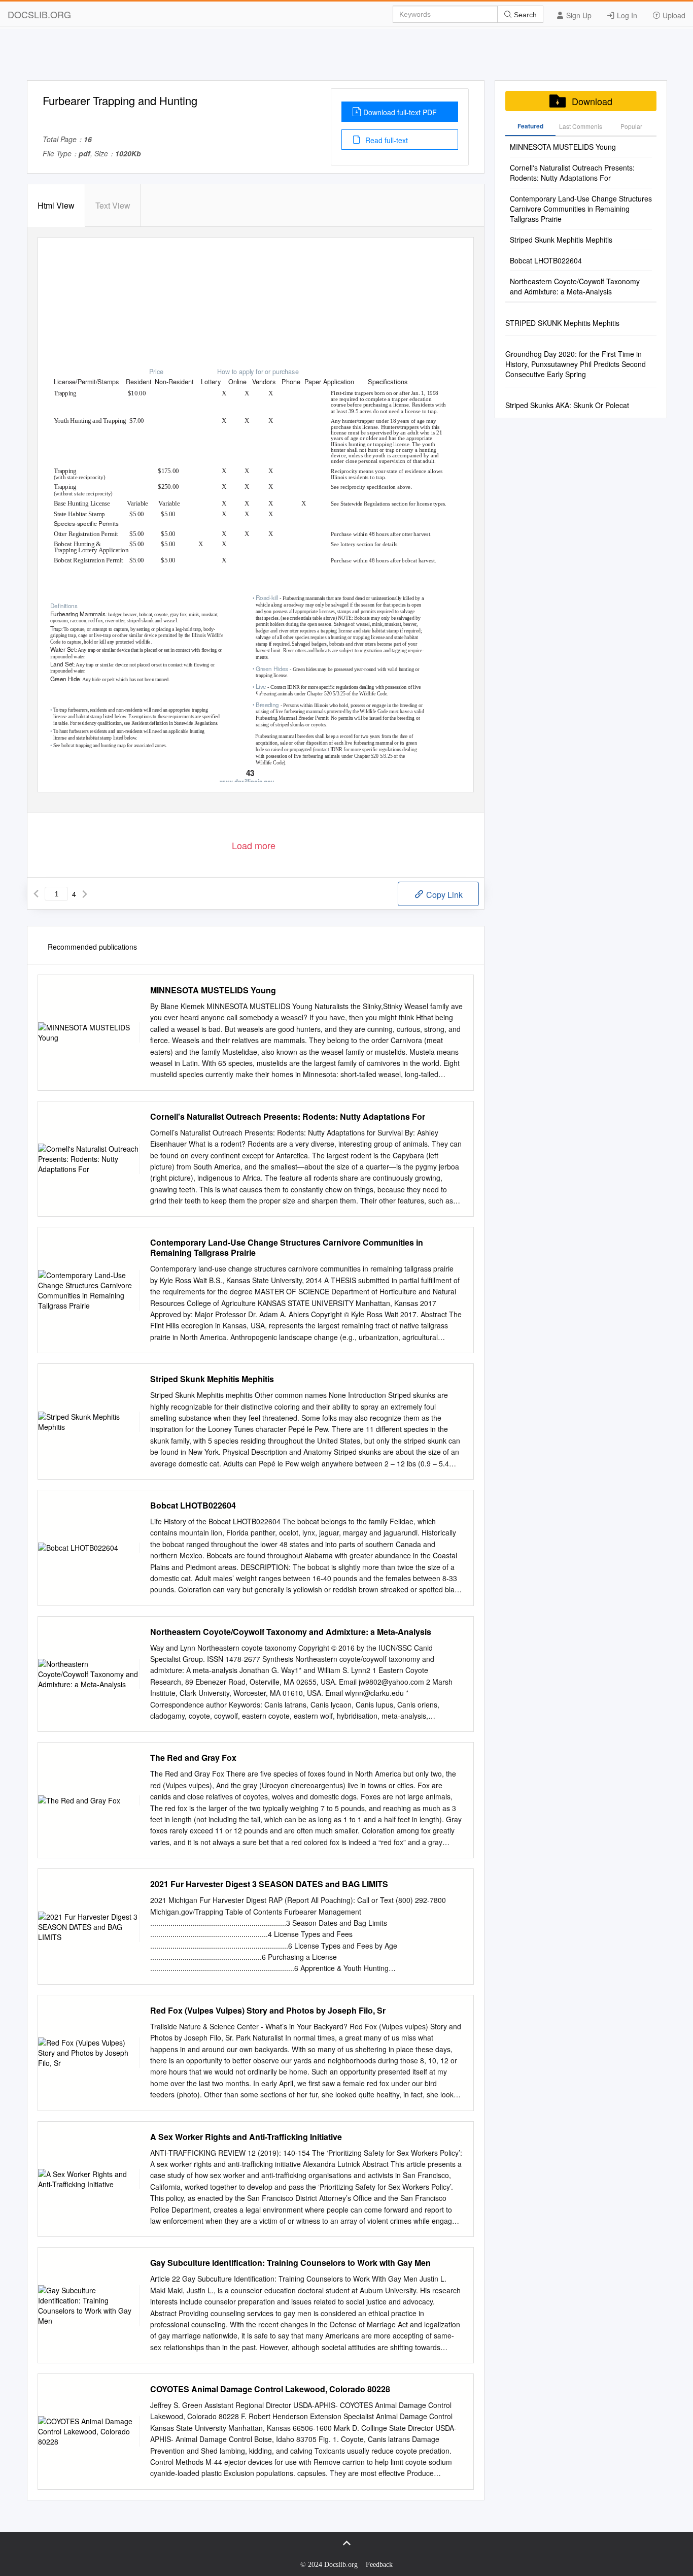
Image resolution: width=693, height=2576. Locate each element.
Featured (530, 126)
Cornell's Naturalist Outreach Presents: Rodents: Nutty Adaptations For (288, 1117)
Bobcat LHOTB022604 (193, 1506)
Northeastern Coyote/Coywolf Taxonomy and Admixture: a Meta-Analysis (291, 1632)
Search (524, 15)
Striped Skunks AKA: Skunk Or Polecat (567, 405)
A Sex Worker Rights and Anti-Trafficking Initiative (246, 2137)
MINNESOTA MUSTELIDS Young (213, 990)
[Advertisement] (346, 57)
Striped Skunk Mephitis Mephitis (212, 1379)
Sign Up (578, 15)
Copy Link (443, 895)
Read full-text (386, 140)
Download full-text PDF (400, 112)
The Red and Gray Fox (193, 1758)
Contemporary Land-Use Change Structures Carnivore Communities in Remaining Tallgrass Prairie (287, 1248)
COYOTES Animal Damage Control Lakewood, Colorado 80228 (270, 2389)
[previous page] (36, 894)
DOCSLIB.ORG (39, 14)
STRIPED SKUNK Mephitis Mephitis (562, 323)
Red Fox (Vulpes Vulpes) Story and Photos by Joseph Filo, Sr (268, 2011)
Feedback (379, 2565)
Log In (626, 15)
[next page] (85, 894)
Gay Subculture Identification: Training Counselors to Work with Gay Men (290, 2263)
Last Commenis (581, 126)
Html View (56, 205)
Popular (631, 126)
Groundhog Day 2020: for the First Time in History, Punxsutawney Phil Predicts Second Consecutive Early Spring (576, 364)
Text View (113, 205)
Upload (673, 15)
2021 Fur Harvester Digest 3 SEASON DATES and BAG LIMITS (269, 1884)
